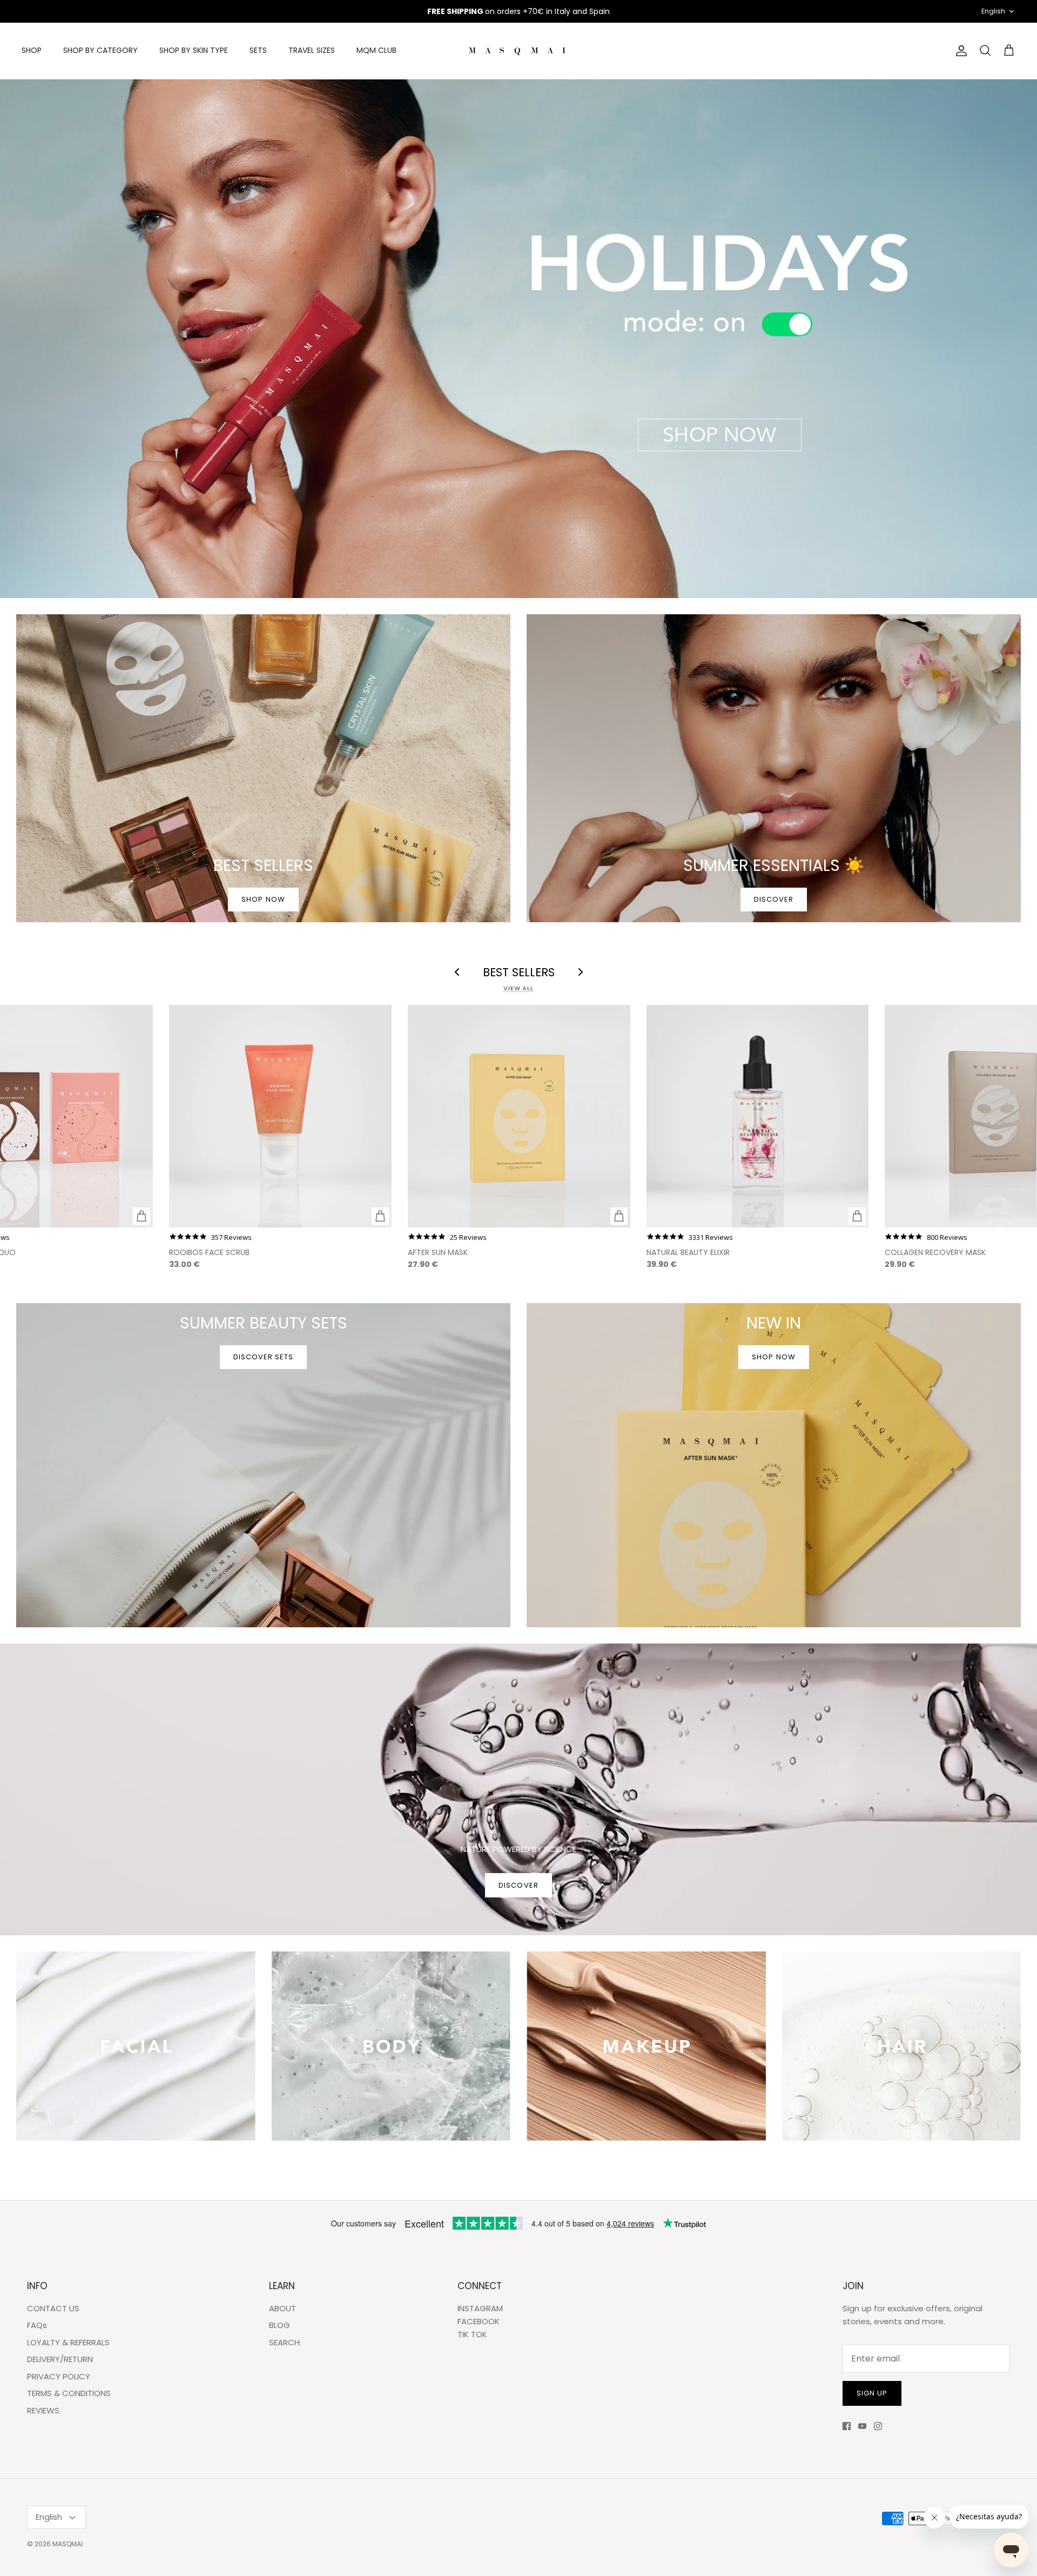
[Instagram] (878, 2426)
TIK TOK (472, 2334)
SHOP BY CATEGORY (100, 50)
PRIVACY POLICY (59, 2376)
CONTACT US (53, 2308)
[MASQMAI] (518, 51)
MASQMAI (68, 2544)
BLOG (280, 2325)
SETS (258, 50)
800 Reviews (947, 1237)
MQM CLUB (376, 50)
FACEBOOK (479, 2321)
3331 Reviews (711, 1237)
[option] (518, 339)
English (993, 11)
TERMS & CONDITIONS (69, 2393)
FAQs (37, 2325)
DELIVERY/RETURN (60, 2359)
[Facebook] (847, 2426)
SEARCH (284, 2342)
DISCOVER (518, 1885)
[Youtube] (862, 2426)
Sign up (872, 2393)
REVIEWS (43, 2410)
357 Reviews (231, 1237)
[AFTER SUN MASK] (519, 1116)
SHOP (32, 50)
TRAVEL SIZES (312, 50)
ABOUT (282, 2308)
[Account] (959, 51)
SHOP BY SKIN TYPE (194, 50)
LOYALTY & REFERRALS (68, 2342)
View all (518, 988)
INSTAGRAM (480, 2308)
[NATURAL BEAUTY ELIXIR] (758, 1116)
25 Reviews (468, 1237)
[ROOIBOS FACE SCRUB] (280, 1116)
